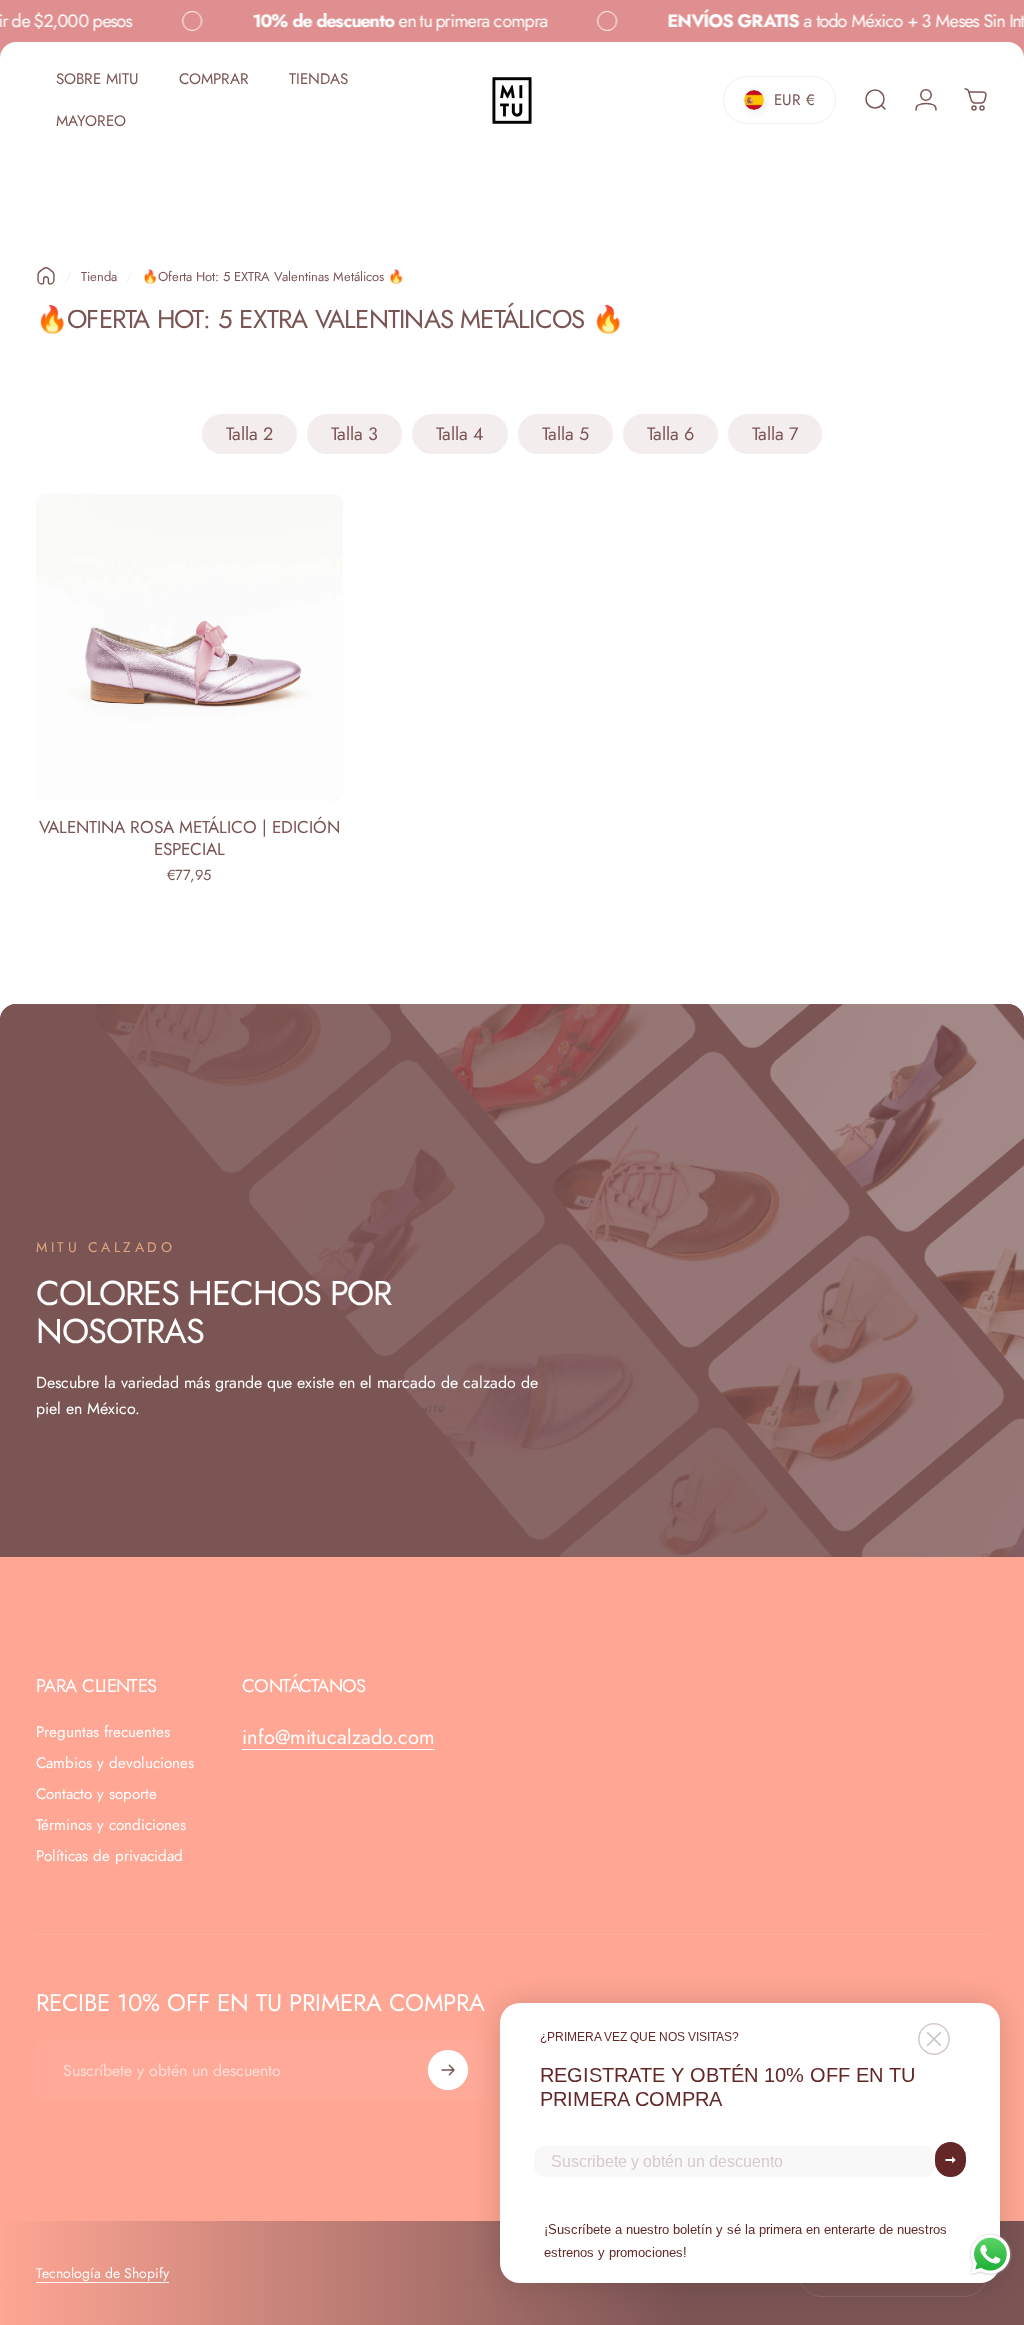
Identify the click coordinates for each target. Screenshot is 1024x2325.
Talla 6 (670, 434)
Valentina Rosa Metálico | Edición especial (189, 838)
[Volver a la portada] (46, 276)
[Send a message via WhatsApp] (990, 2254)
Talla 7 (775, 434)
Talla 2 (249, 434)
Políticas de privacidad (109, 1856)
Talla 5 (565, 434)
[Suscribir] (448, 2070)
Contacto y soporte (96, 1794)
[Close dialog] (934, 2039)
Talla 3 (354, 434)
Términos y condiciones (111, 1825)
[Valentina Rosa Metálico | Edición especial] (189, 647)
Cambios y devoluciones (115, 1763)
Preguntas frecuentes (103, 1732)
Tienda (99, 276)
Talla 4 (460, 434)
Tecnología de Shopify (102, 2273)
